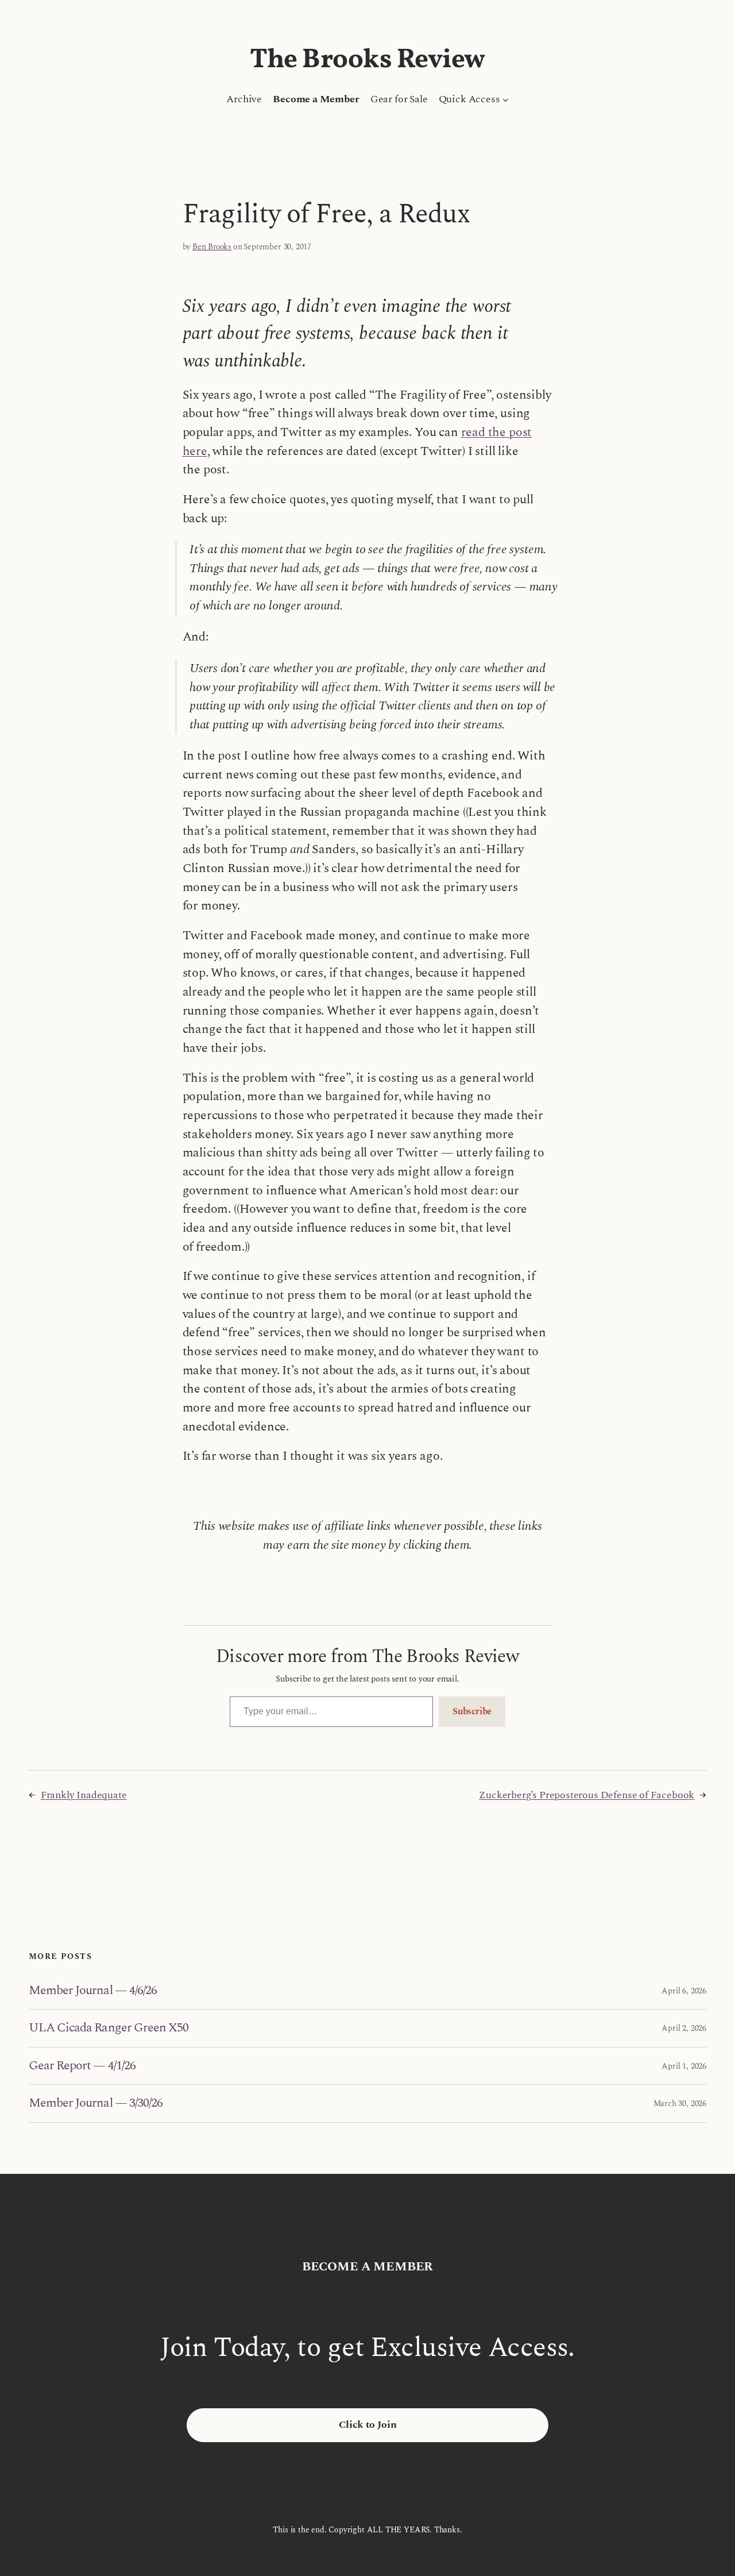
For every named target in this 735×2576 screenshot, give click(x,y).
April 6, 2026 (684, 1991)
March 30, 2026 (680, 2103)
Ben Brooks (212, 247)
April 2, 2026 (684, 2028)
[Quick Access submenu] (506, 100)
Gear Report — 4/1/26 (82, 2066)
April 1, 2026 (684, 2066)
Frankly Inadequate (84, 1795)
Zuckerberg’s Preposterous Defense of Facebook (587, 1795)
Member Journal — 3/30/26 (96, 2103)
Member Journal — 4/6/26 (93, 1991)
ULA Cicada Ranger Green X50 (109, 2028)
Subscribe (472, 1711)
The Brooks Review (367, 60)
